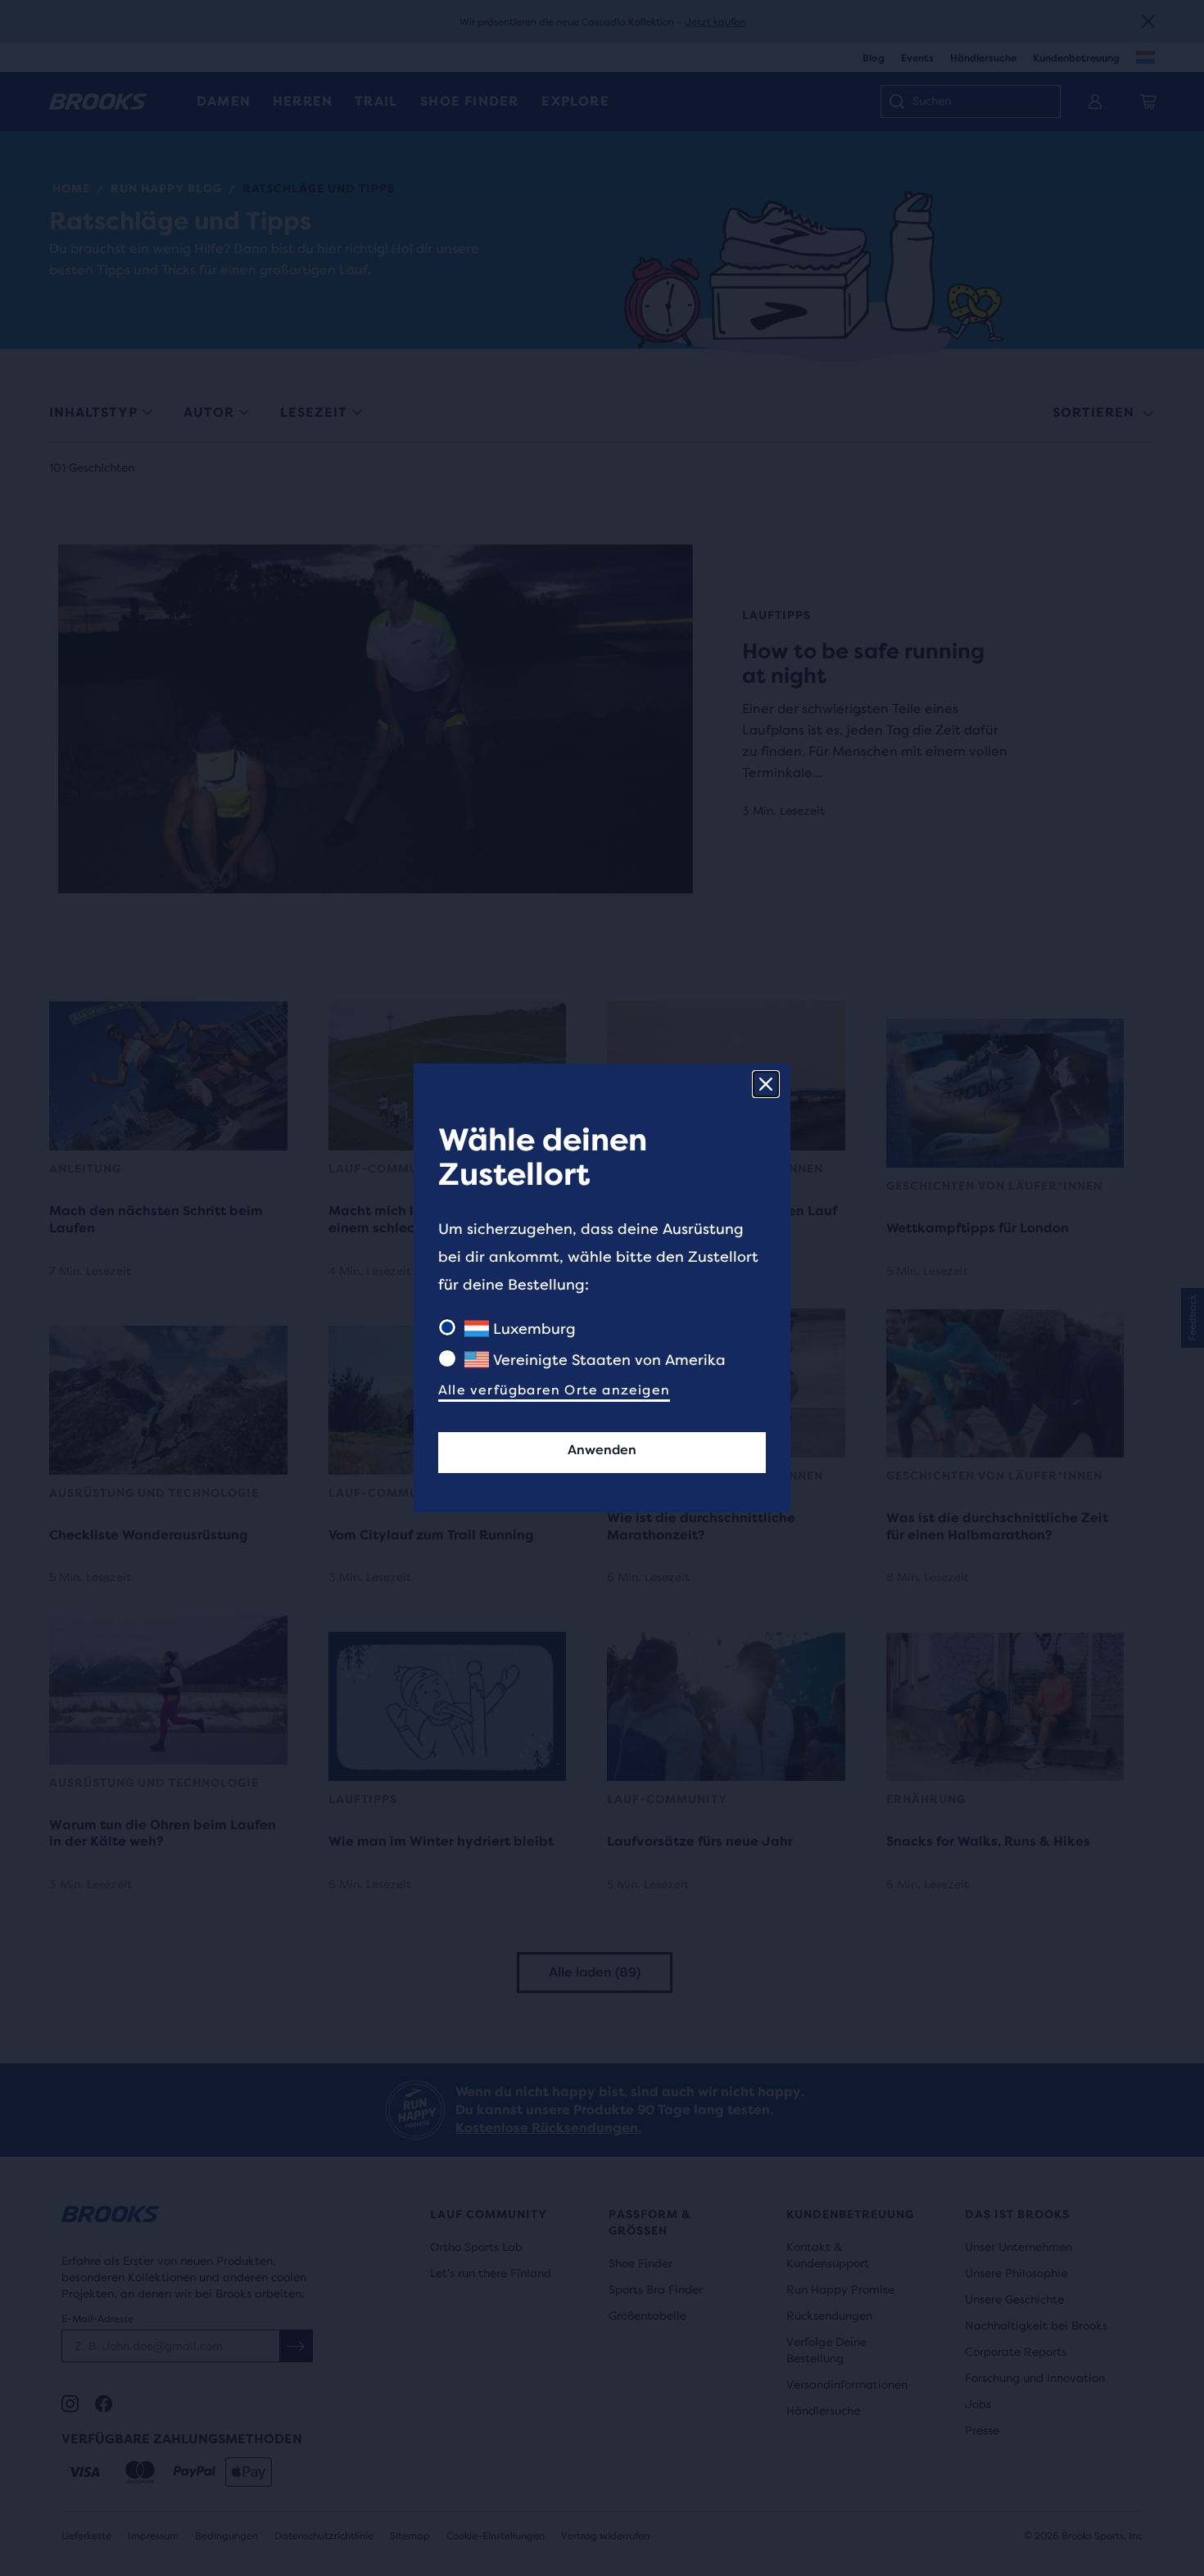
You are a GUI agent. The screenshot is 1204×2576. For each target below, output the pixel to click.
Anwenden (602, 1450)
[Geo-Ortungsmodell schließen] (766, 1084)
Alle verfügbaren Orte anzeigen (554, 1390)
